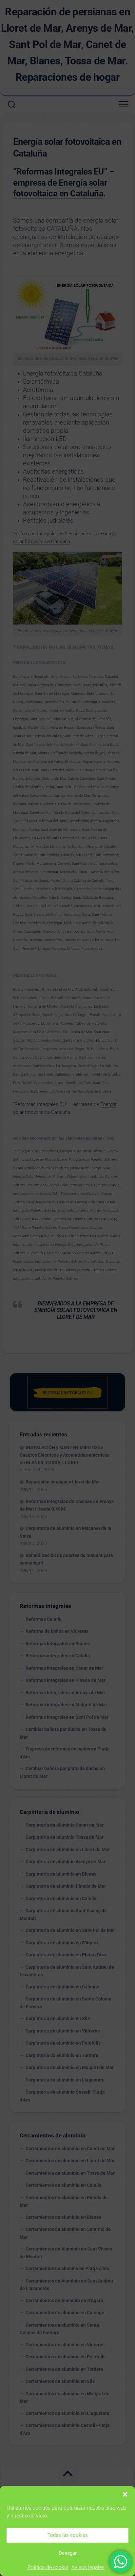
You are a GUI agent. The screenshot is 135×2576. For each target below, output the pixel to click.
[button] (125, 2494)
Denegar (68, 2553)
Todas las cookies (68, 2535)
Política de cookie (48, 2567)
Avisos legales (88, 2567)
